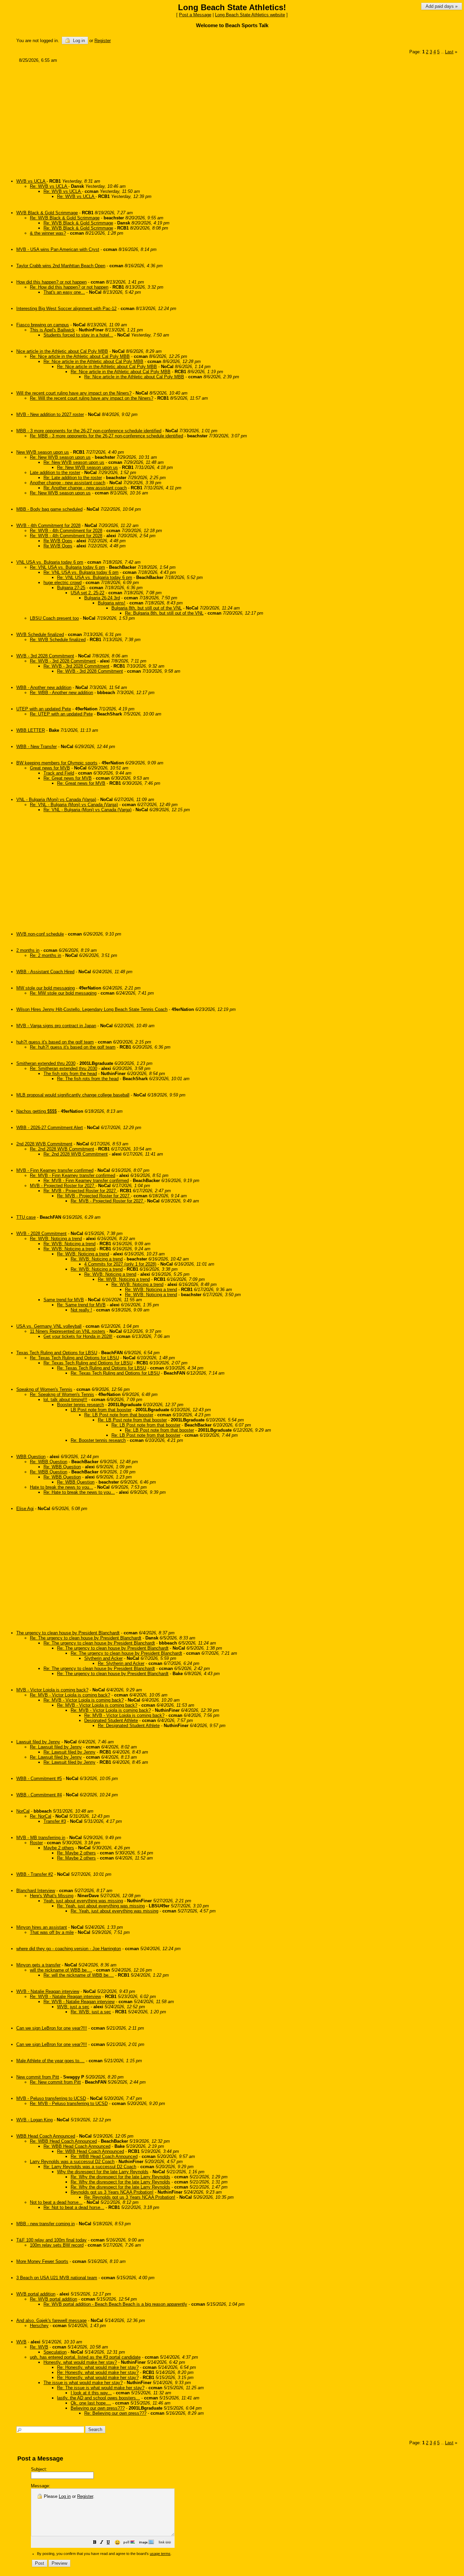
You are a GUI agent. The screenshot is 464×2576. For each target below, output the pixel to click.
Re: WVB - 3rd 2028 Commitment (63, 661)
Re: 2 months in (46, 955)
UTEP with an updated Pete (44, 709)
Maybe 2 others (59, 1848)
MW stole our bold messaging (46, 988)
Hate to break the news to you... (61, 1487)
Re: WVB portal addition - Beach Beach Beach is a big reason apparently (115, 2304)
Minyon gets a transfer (38, 1965)
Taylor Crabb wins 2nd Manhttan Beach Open (61, 266)
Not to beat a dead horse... (56, 2202)
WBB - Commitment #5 (39, 1779)
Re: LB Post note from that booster (119, 1415)
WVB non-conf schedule (40, 934)
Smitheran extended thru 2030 (46, 1063)
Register (85, 2496)
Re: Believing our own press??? (115, 2413)
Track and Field (59, 773)
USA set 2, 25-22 (87, 593)
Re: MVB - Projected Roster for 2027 (80, 1191)
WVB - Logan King (34, 2120)
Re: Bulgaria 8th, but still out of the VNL (164, 613)
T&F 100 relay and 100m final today (51, 2240)
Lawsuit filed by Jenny (38, 1742)
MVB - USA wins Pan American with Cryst (58, 249)
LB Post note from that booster (101, 1410)
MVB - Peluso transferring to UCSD (51, 2098)
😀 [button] (117, 2542)
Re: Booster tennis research (98, 1440)
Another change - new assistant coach (68, 483)
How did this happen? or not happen (51, 282)
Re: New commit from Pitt (55, 2082)
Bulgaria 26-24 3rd (102, 598)
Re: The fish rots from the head (88, 1079)
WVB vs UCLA (31, 181)
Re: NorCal (41, 1816)
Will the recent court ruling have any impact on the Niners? (74, 393)
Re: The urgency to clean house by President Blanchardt (86, 1638)
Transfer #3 (55, 1821)
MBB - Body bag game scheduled (49, 509)
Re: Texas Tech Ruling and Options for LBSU (74, 1358)
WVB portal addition (36, 2294)
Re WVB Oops (58, 541)
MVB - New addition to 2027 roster (50, 414)
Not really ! (81, 1310)
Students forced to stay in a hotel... (78, 335)
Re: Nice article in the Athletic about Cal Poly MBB (80, 356)
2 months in (28, 950)
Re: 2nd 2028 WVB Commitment (62, 1149)
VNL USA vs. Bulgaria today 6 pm (50, 562)
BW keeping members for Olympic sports (57, 763)
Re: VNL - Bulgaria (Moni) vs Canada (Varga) (74, 805)
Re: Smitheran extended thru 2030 (64, 1068)
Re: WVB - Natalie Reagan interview (65, 1997)
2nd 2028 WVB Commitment (44, 1144)
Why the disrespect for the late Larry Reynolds (103, 2172)
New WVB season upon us (43, 452)
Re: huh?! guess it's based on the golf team (73, 1047)
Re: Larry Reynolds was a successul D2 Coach (90, 2167)
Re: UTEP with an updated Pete (61, 714)
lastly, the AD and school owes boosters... (99, 2398)
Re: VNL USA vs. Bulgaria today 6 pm (67, 567)
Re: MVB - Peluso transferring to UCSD (69, 2103)
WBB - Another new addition (44, 687)
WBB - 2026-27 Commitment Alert (50, 1128)
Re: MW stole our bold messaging (63, 993)
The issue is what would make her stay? (83, 2383)
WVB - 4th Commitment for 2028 (48, 525)
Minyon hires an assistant (42, 1927)
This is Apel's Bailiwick (52, 330)
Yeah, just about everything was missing (83, 1901)
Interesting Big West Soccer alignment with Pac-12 (66, 309)
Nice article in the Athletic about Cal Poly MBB (62, 351)
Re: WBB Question (49, 1462)
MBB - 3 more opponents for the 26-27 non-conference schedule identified (89, 431)
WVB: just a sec (73, 2007)
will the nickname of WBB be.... (61, 1970)
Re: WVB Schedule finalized (58, 640)
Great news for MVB (50, 768)
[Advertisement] (221, 118)
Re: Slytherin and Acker (121, 1663)
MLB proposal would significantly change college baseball (73, 1095)
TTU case (26, 1217)
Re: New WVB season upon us (60, 457)
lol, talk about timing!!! (65, 1400)
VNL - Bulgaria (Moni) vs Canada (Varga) (56, 800)
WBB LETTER (31, 730)
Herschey (39, 2326)
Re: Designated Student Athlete (129, 1726)
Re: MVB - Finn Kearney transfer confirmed (73, 1175)
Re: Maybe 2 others (76, 1853)
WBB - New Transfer (37, 747)
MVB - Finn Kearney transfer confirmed (55, 1170)
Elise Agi (25, 1509)
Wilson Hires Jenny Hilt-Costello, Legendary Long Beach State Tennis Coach (92, 1009)
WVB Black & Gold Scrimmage (47, 213)
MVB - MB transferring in (41, 1838)
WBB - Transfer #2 (35, 1874)
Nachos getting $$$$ (37, 1111)
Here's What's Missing (52, 1896)
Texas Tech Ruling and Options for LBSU (57, 1353)
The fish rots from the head (70, 1074)
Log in (78, 41)
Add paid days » (442, 6)
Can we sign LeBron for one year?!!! (52, 2028)
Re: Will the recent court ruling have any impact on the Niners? (92, 398)
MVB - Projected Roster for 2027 (63, 1186)
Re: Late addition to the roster (73, 478)
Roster (36, 1843)
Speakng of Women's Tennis (44, 1389)
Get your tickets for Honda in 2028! (78, 1336)
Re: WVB (39, 2347)
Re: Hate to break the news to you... (79, 1492)
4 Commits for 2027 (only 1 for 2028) (120, 1264)
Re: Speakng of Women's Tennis (62, 1394)
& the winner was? (48, 233)
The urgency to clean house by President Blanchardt (68, 1633)
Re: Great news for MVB (68, 778)
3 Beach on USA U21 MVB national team (57, 2278)
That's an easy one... (64, 292)
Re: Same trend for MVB (81, 1305)
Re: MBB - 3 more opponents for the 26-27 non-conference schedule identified (106, 436)
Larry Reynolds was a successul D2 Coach (72, 2162)
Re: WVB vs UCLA (49, 186)
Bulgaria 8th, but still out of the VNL (147, 608)
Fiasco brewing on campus (43, 325)
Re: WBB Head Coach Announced (63, 2141)
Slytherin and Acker (103, 1658)
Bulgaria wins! (112, 603)
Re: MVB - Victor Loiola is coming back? (70, 1695)
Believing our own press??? (98, 2408)
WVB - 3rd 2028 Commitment (45, 656)
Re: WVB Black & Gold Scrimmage (65, 218)
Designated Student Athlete (111, 1720)
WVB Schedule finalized (40, 634)
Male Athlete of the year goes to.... (50, 2061)
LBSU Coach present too (54, 618)
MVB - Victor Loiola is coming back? (52, 1690)
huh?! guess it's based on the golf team (55, 1042)
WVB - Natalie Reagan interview (48, 1991)
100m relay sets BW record (57, 2245)
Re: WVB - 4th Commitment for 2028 (66, 531)
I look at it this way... (91, 2393)
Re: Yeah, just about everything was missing (101, 1906)
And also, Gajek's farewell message (51, 2320)
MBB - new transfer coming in (46, 2224)
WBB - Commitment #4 (39, 1795)
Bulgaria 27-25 (71, 588)
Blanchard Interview (36, 1891)
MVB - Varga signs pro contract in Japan (56, 1026)
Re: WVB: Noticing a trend (56, 1239)
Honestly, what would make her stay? (80, 2362)
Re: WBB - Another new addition (61, 693)
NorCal (23, 1811)
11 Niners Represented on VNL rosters (68, 1331)
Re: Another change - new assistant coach (85, 488)
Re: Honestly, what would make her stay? (98, 2367)
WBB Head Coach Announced (46, 2136)
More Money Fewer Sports (42, 2261)
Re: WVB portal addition (53, 2299)
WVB (21, 2342)
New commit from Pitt (38, 2077)
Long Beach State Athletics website (250, 15)
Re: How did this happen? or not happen (69, 287)
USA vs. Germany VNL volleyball (49, 1326)
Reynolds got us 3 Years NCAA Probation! (112, 2192)
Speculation (55, 2352)
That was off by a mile (52, 1932)
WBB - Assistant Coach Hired (45, 972)
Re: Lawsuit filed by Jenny (56, 1747)
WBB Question (31, 1457)
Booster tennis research (81, 1405)
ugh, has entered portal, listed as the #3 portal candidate (85, 2357)
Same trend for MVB (64, 1300)
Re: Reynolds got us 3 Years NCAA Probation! (130, 2197)
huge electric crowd (63, 583)
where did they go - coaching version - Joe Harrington (69, 1949)
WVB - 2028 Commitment (41, 1233)
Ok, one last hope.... (91, 2403)
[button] (95, 2543)
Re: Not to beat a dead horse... (74, 2207)
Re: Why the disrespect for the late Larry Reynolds (120, 2177)
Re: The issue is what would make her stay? (101, 2388)
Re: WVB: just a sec (91, 2012)
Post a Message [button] (195, 15)
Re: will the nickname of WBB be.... (79, 1975)
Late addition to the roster (55, 473)
